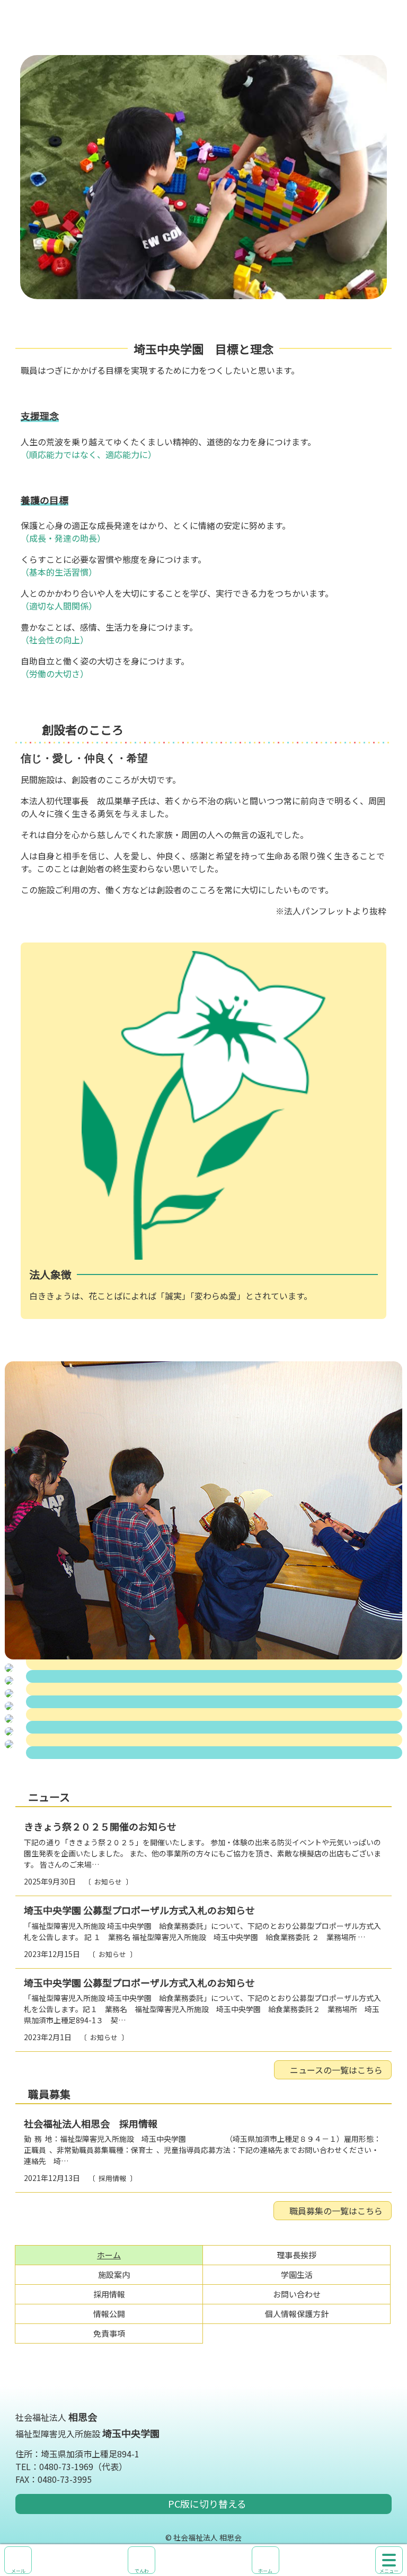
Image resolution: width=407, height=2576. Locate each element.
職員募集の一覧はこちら (336, 2211)
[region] (203, 177)
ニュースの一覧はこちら (336, 2070)
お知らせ (108, 1882)
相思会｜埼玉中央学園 (203, 28)
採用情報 (112, 2178)
